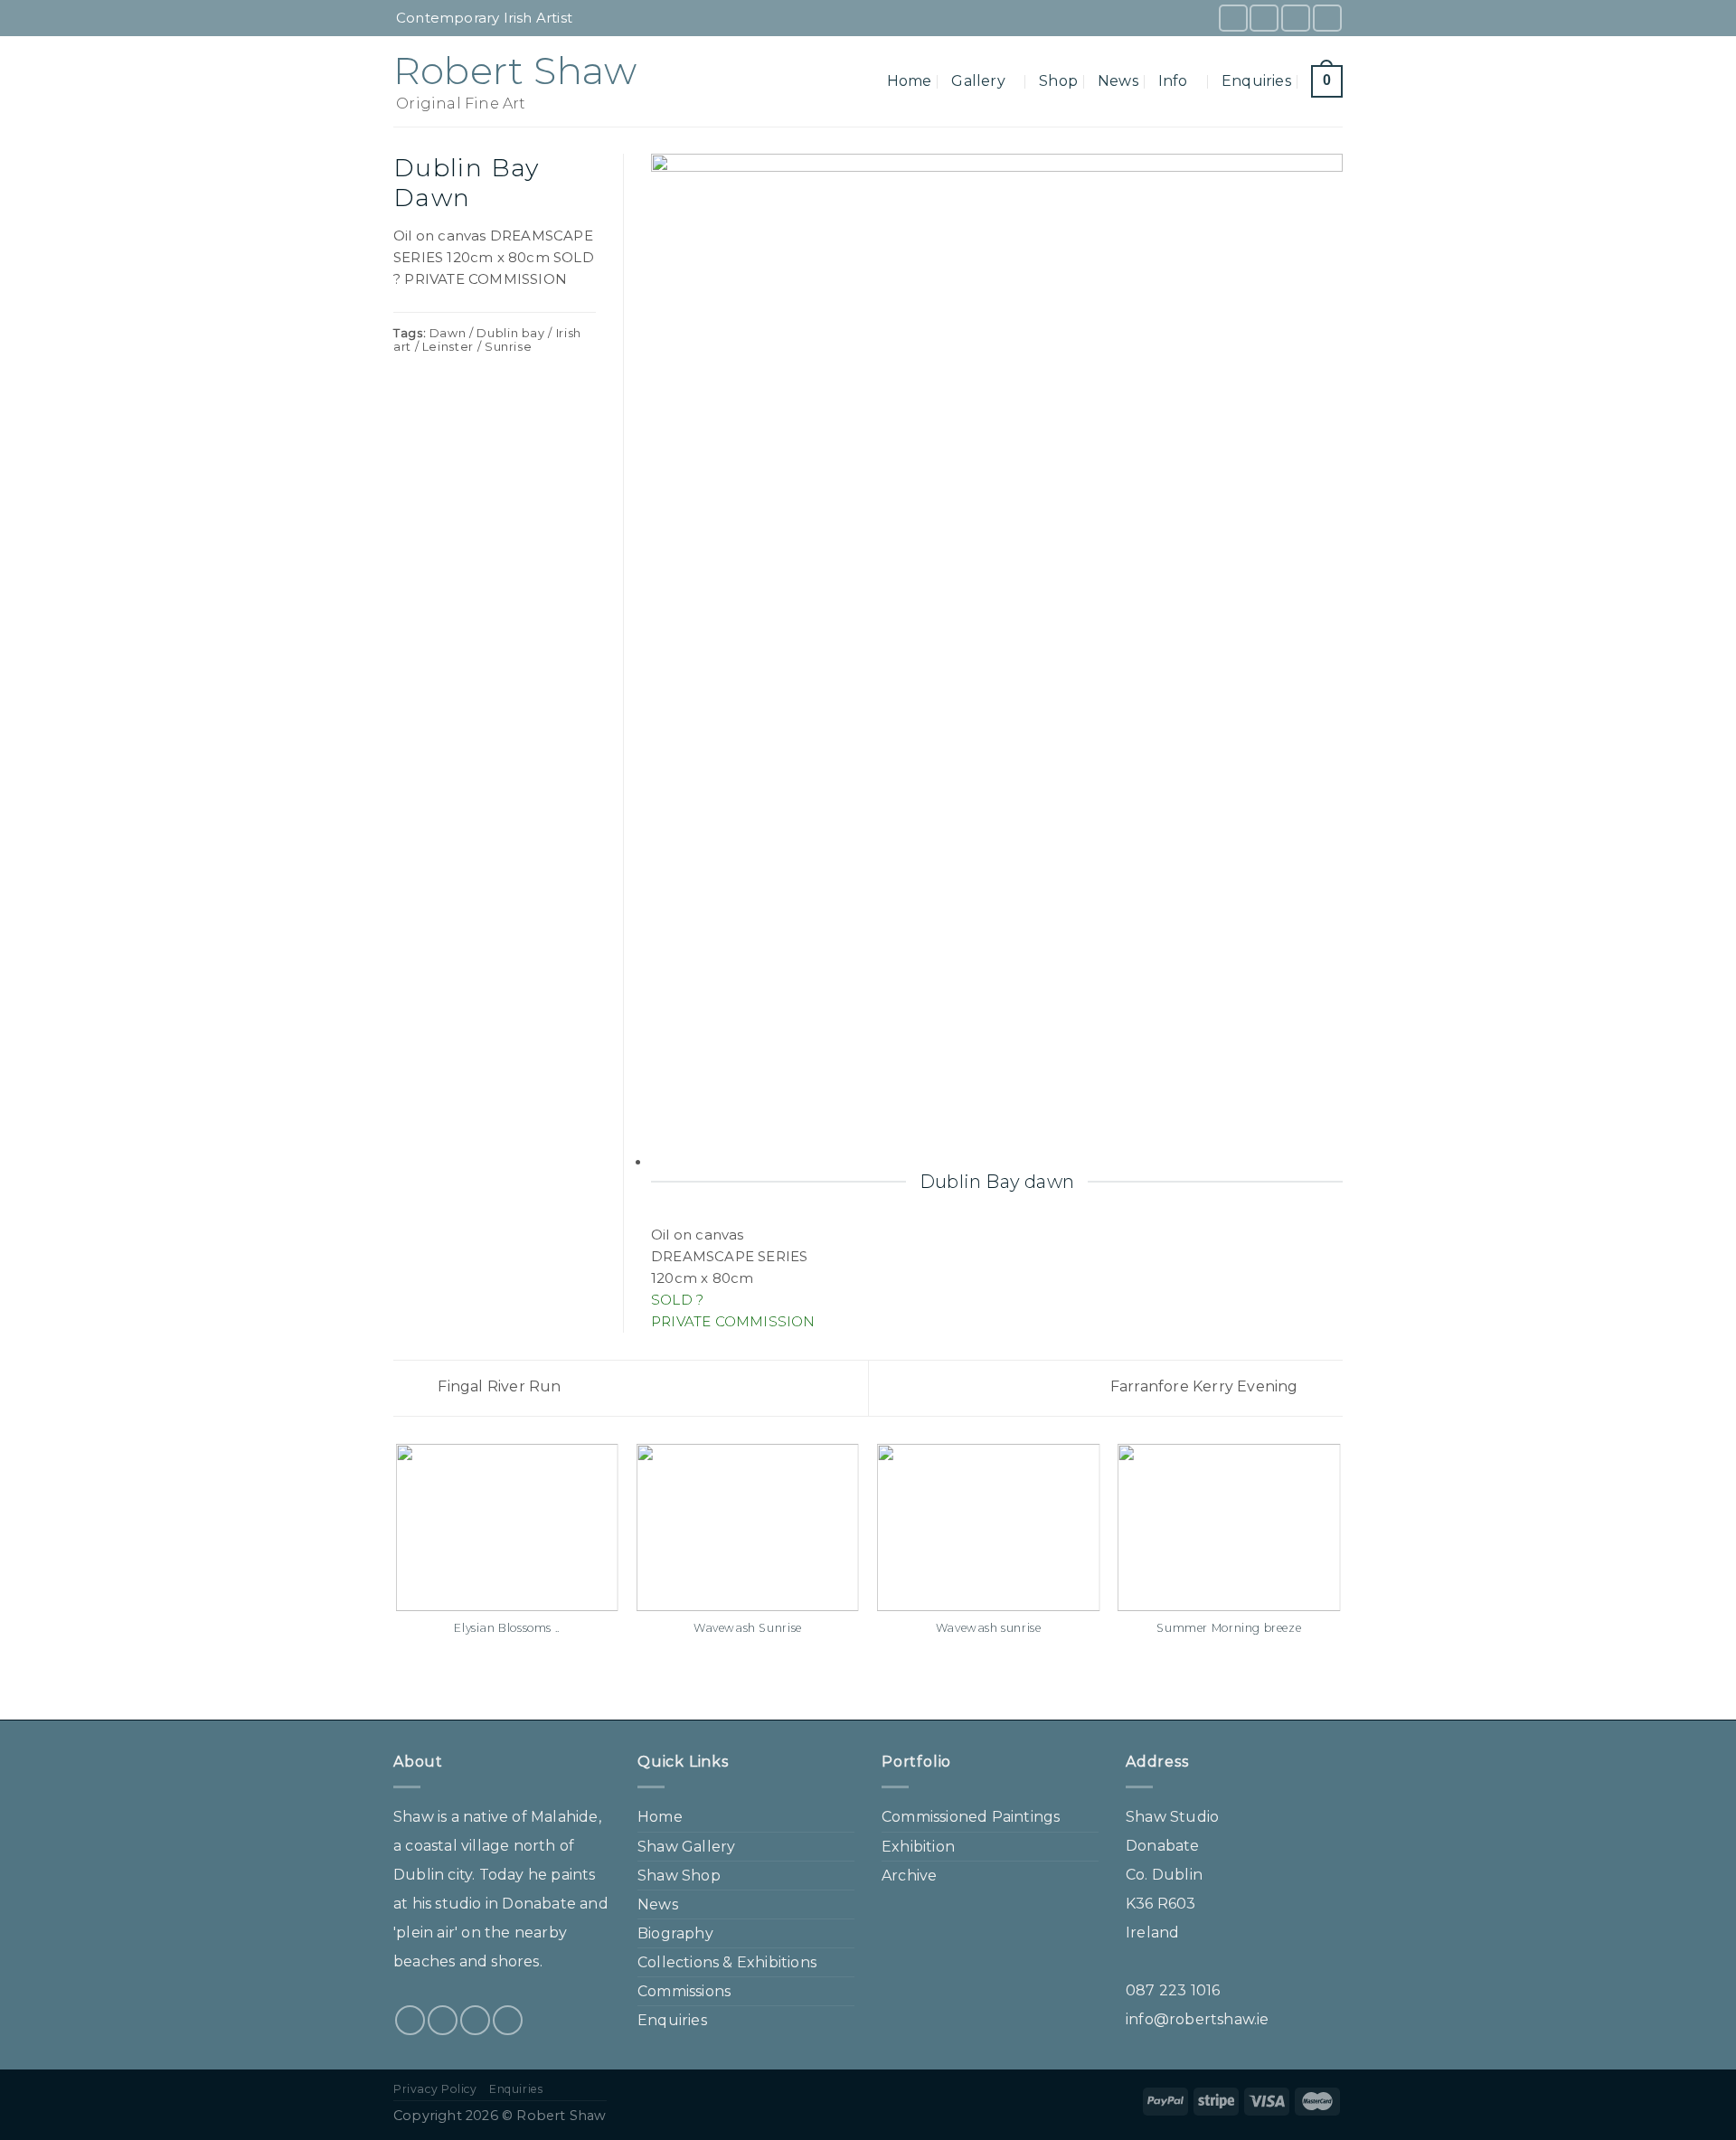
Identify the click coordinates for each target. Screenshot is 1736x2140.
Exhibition (918, 1847)
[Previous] (397, 1580)
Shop (1058, 81)
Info (1173, 81)
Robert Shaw (515, 71)
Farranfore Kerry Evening (1206, 1386)
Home (910, 81)
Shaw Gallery (686, 1847)
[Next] (1340, 1580)
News (1118, 81)
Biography (675, 1933)
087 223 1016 (1173, 1990)
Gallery (978, 81)
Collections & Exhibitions (727, 1962)
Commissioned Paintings (971, 1817)
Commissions (684, 1991)
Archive (909, 1876)
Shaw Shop (679, 1876)
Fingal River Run (497, 1386)
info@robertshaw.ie (1198, 2019)
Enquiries (1256, 81)
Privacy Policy (435, 2089)
